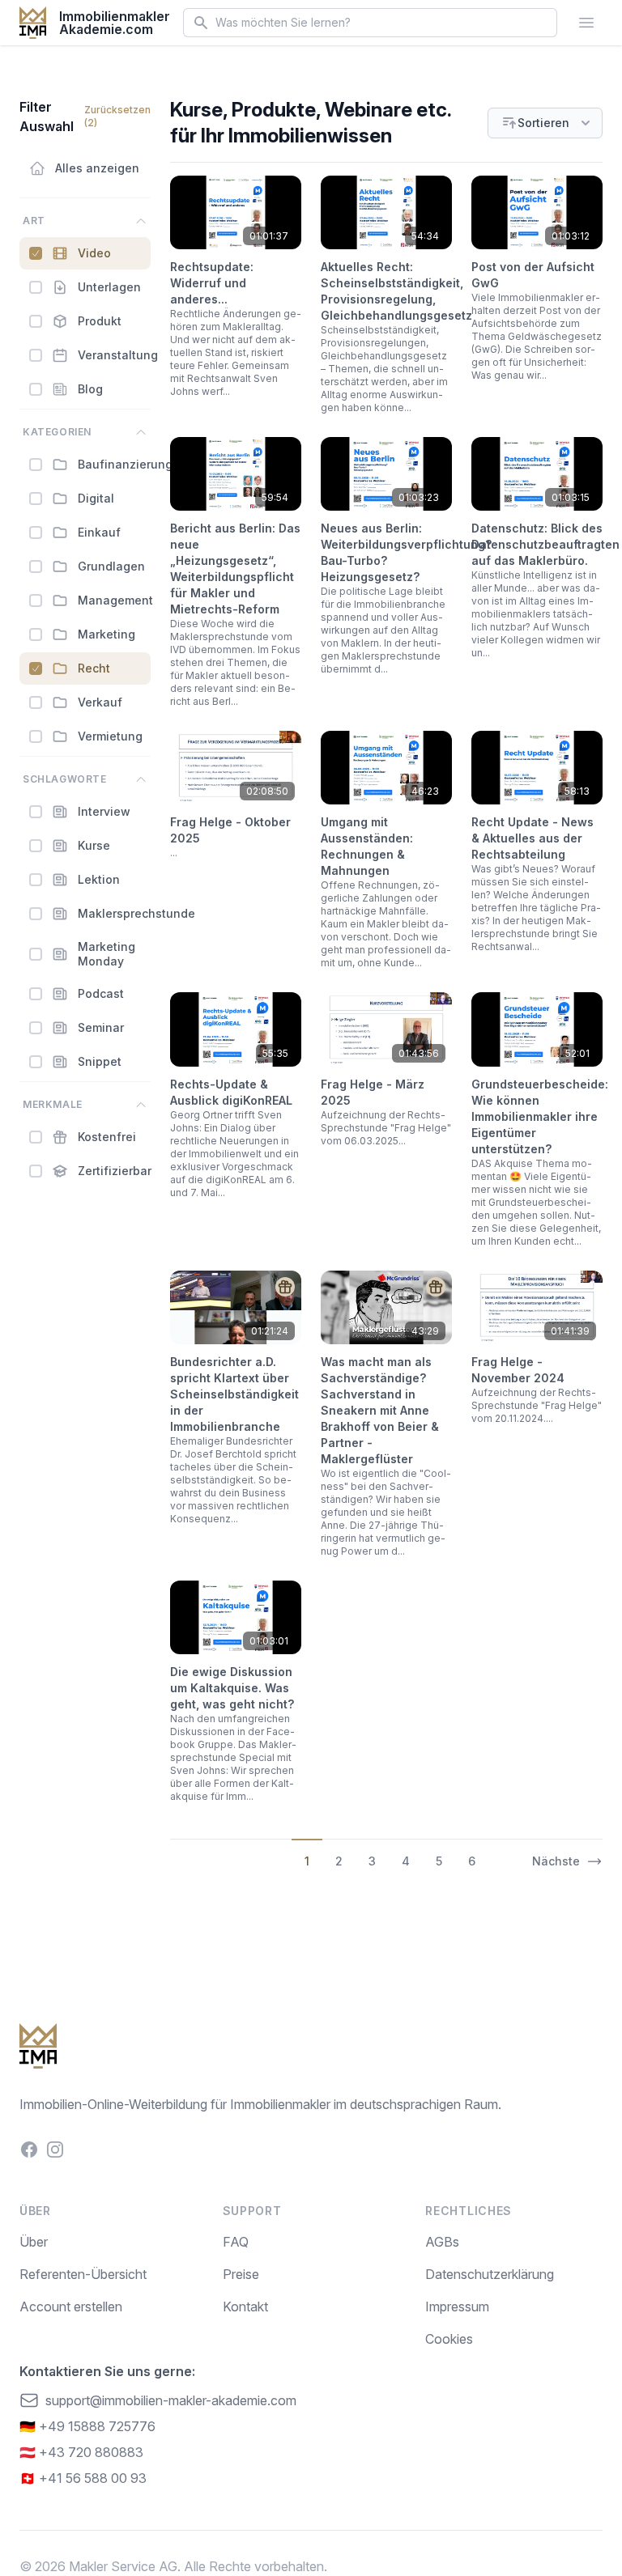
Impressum (457, 2307)
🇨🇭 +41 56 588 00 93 (83, 2478)
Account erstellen (71, 2307)
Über (34, 2242)
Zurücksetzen (117, 116)
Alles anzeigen (97, 168)
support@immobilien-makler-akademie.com (171, 2400)
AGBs (442, 2242)
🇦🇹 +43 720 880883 (81, 2452)
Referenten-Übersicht (83, 2274)
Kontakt (245, 2307)
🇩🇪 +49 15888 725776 (87, 2426)
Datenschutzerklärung (490, 2274)
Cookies (449, 2339)
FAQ (236, 2242)
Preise (241, 2274)
